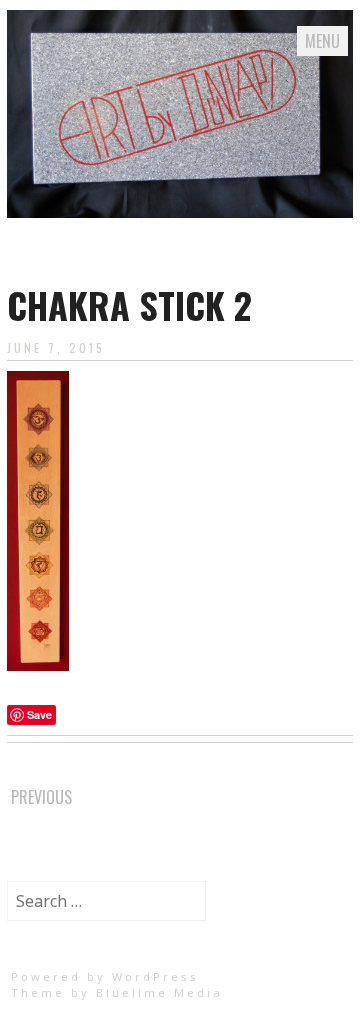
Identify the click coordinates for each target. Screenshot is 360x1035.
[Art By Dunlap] (180, 212)
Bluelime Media (159, 992)
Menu (322, 41)
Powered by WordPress (105, 976)
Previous (41, 797)
